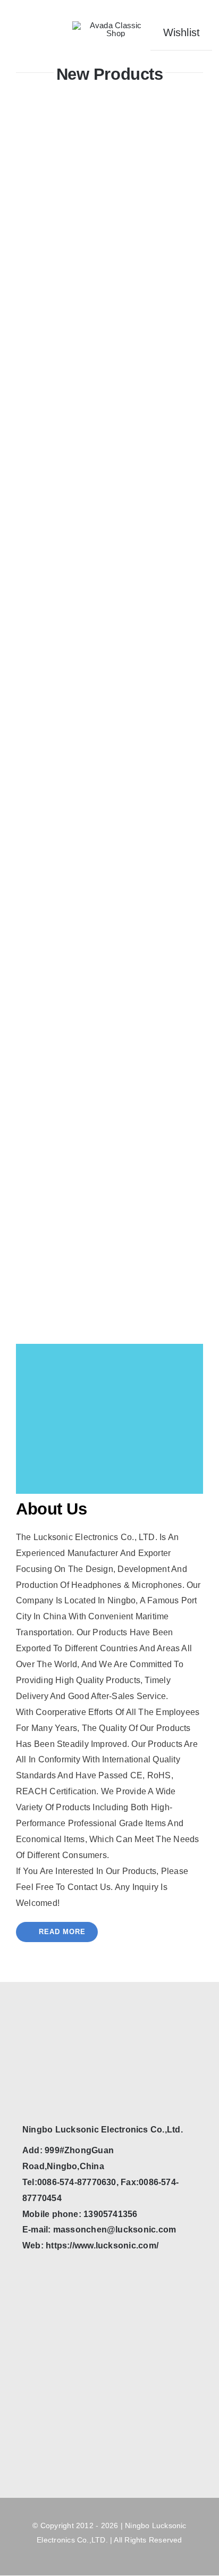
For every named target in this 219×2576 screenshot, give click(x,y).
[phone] (46, 2084)
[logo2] (111, 25)
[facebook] (27, 2084)
